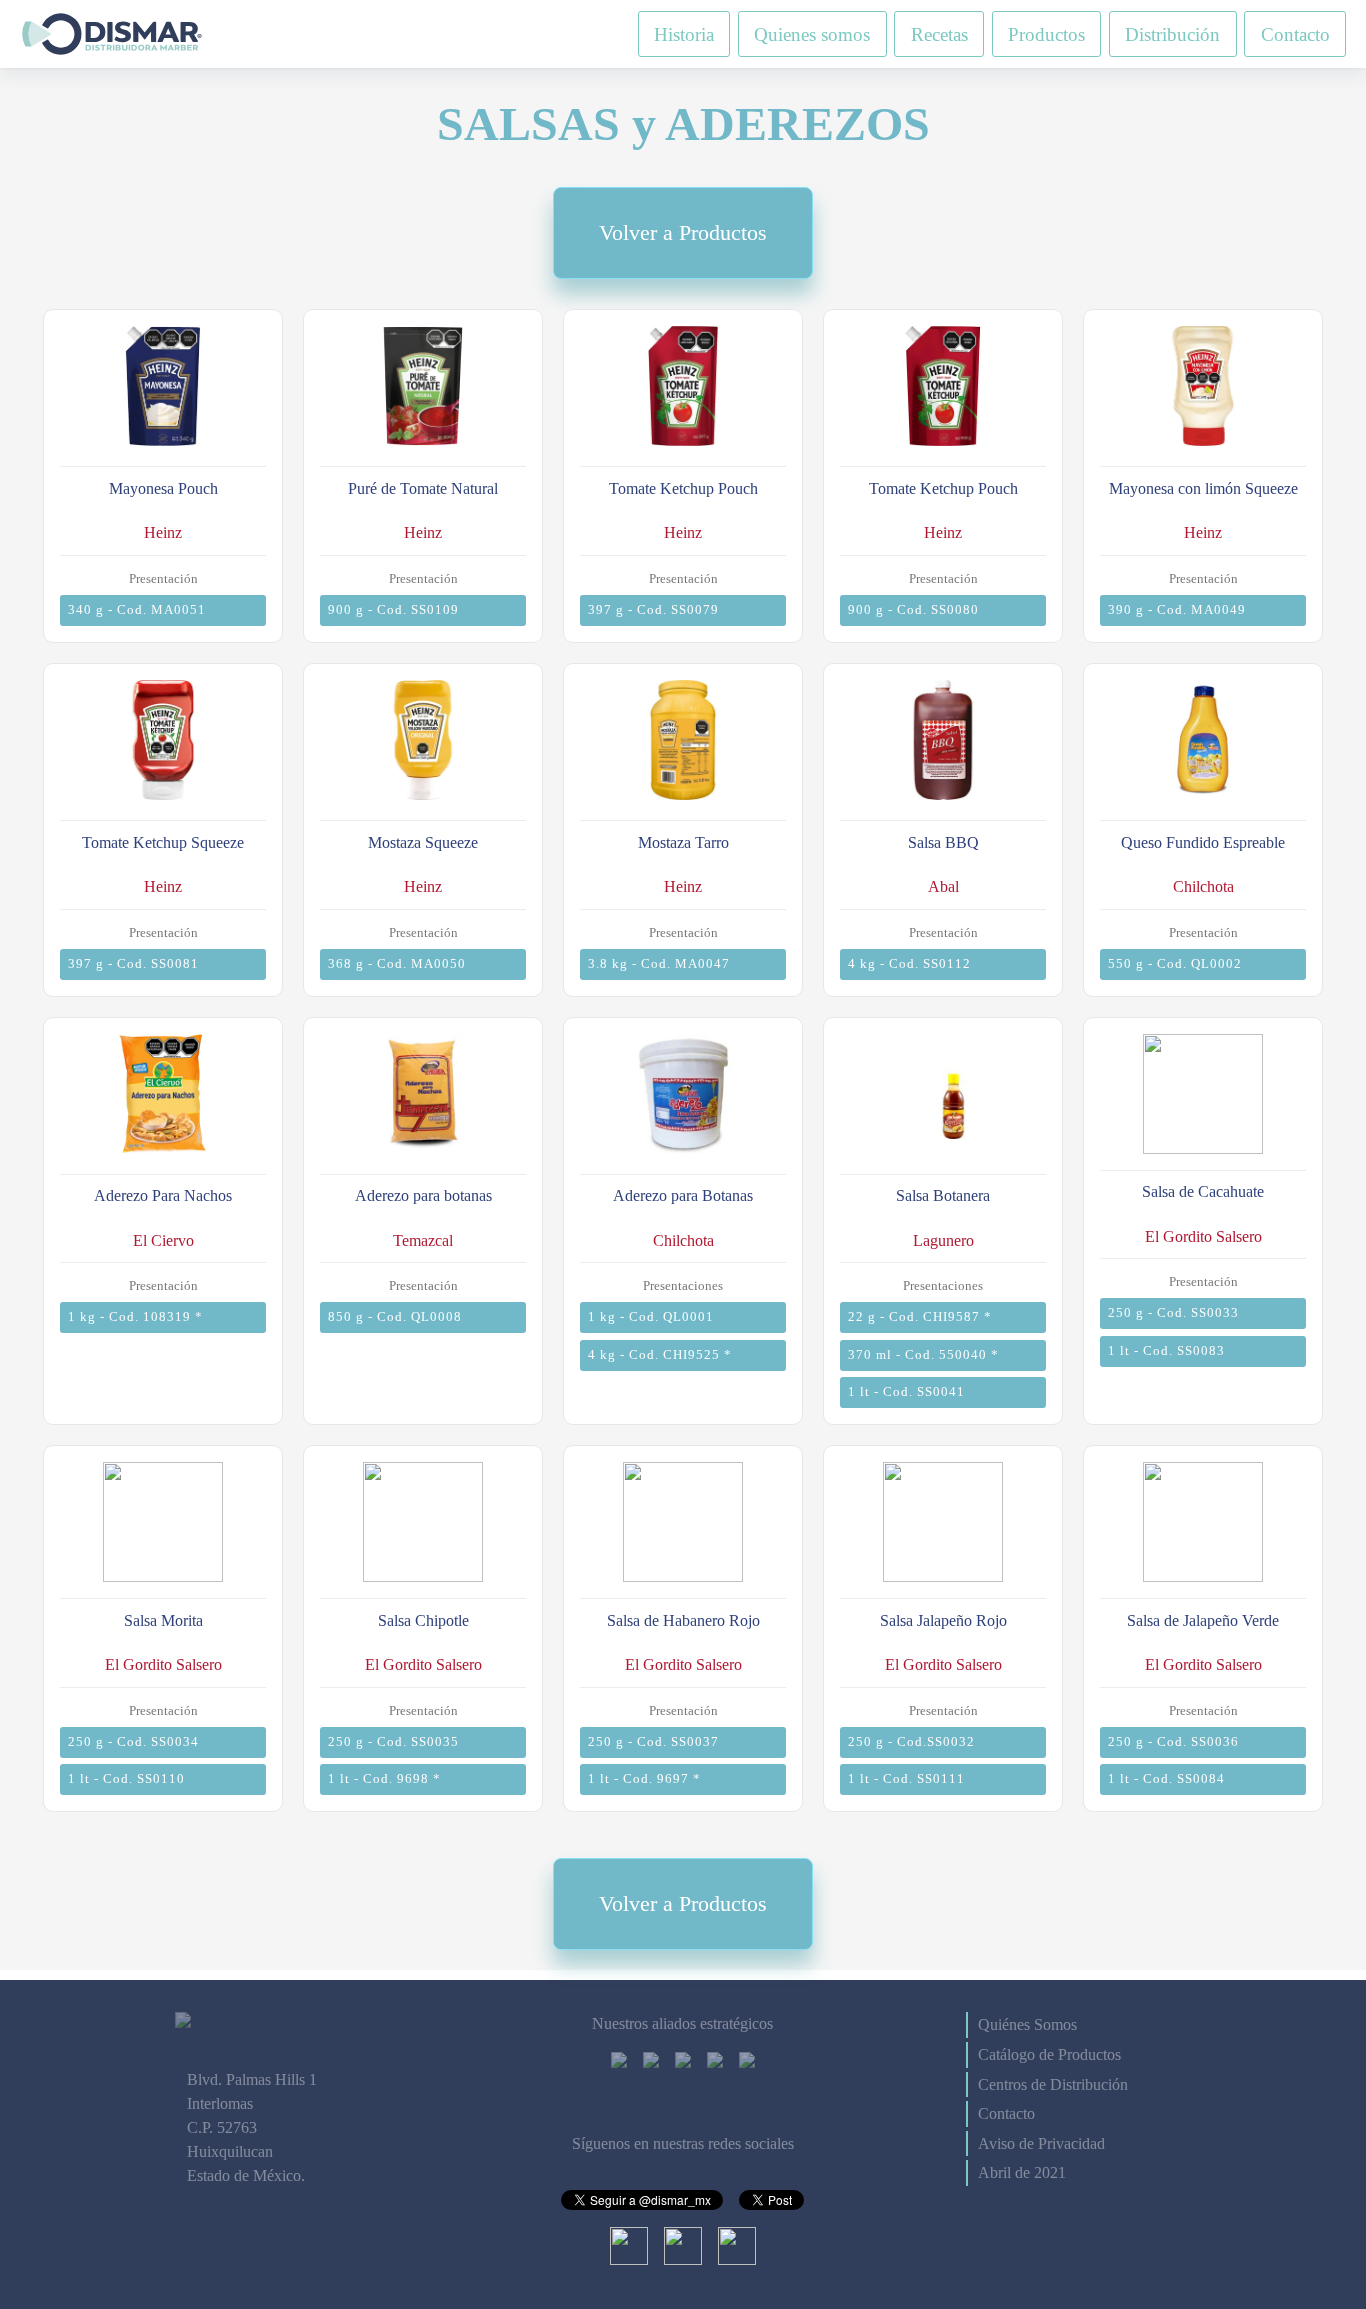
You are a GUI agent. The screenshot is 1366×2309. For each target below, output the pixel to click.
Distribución (1172, 33)
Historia (684, 33)
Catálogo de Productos (1049, 2054)
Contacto (1295, 33)
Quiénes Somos (1027, 2024)
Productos (1046, 33)
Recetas (939, 33)
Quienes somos (812, 33)
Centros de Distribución (1053, 2084)
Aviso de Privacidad (1041, 2143)
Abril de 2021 (1022, 2172)
